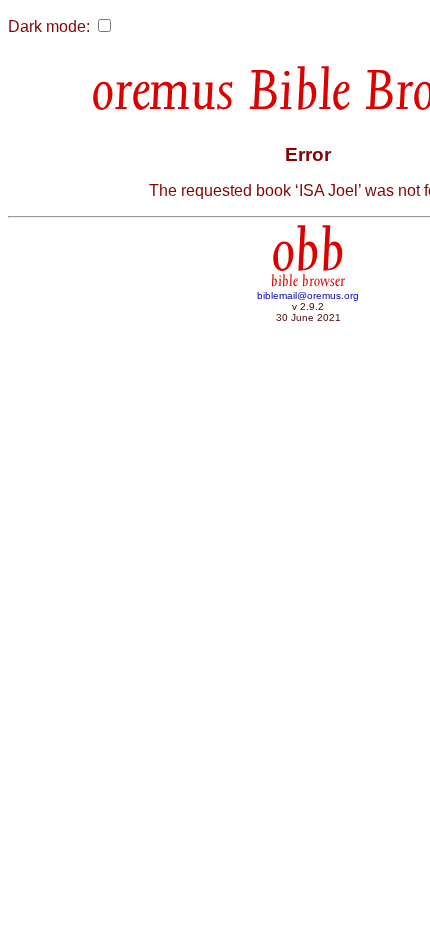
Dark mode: (49, 26)
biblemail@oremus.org (308, 295)
